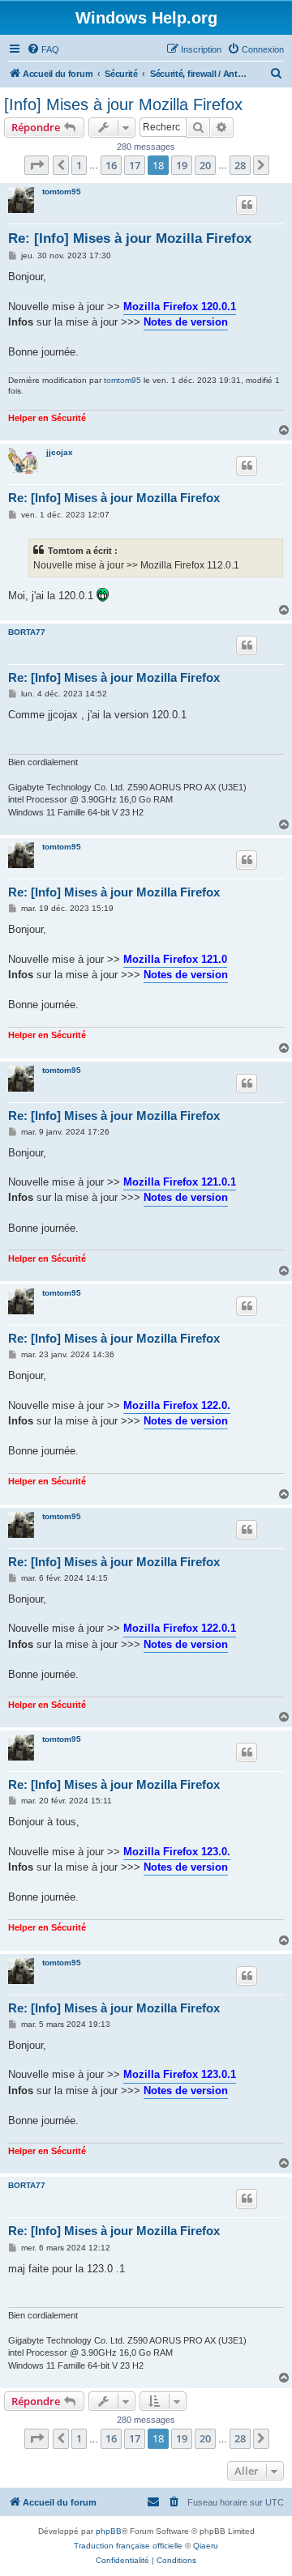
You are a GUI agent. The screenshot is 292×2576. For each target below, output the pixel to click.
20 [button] (205, 165)
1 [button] (79, 165)
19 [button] (182, 165)
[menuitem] (43, 49)
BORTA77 (27, 632)
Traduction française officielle (128, 2546)
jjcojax (60, 452)
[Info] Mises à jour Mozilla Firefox (123, 104)
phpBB (109, 2531)
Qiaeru (206, 2546)
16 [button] (111, 165)
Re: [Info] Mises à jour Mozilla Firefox (130, 238)
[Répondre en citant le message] (247, 205)
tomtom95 (62, 192)
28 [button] (240, 165)
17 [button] (135, 165)
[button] (36, 165)
